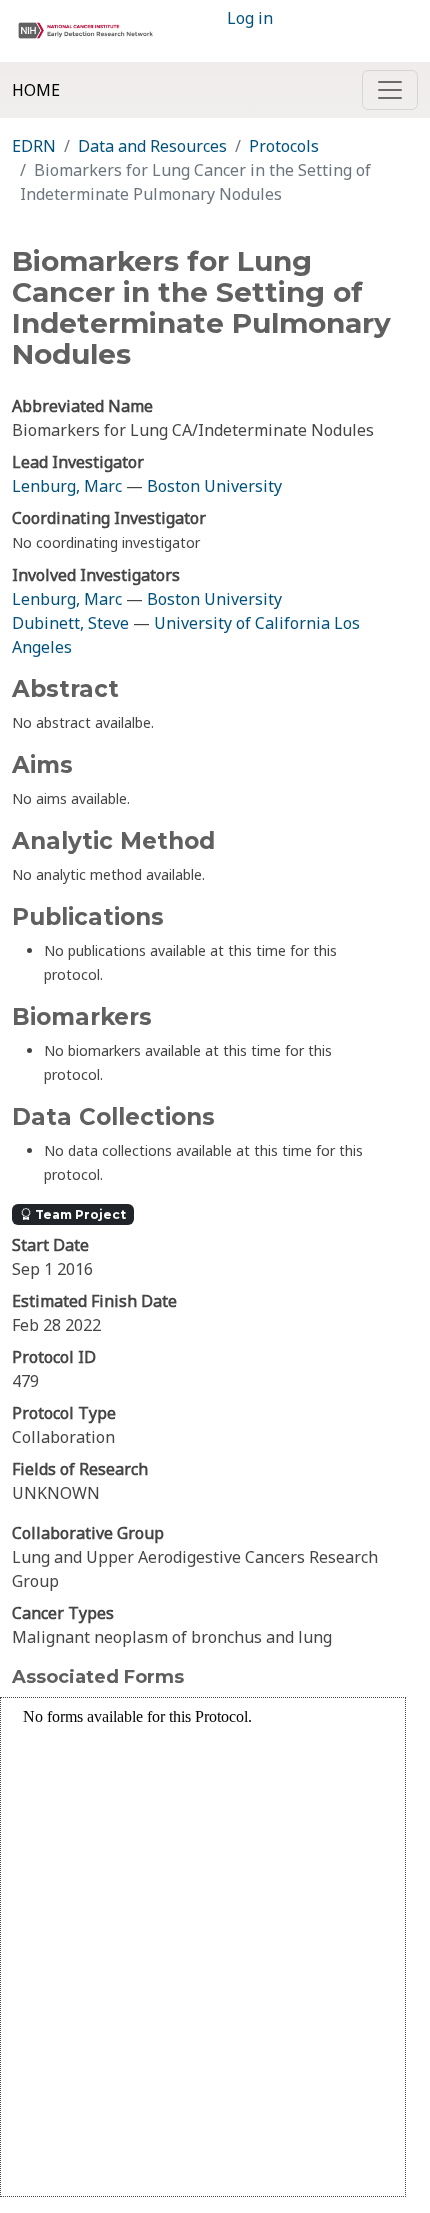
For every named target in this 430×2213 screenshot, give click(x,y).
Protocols (284, 146)
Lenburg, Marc (67, 486)
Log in (250, 18)
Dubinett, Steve (70, 623)
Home (36, 90)
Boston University (214, 486)
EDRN (34, 146)
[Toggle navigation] (390, 90)
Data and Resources (152, 146)
